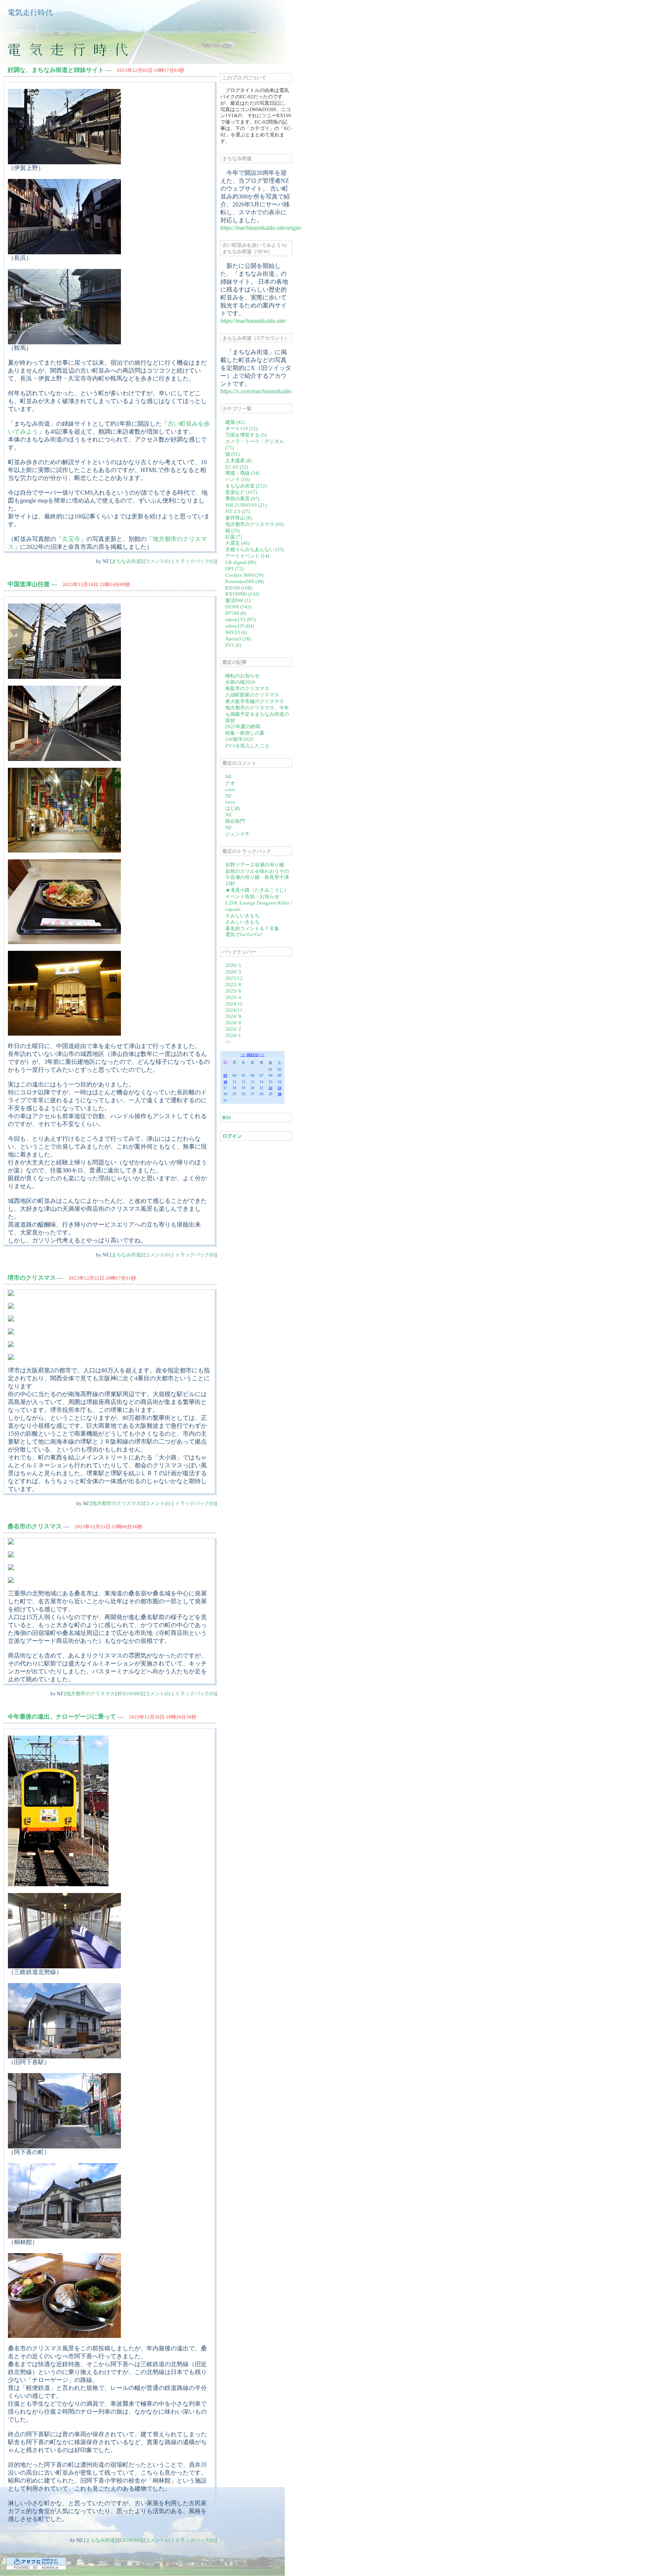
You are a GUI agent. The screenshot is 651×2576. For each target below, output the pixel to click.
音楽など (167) (241, 492)
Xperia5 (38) (238, 639)
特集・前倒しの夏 (245, 733)
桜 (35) (232, 531)
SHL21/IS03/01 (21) (246, 505)
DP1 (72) (234, 569)
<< (228, 1042)
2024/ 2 (233, 1029)
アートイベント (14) (247, 556)
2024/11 (234, 1010)
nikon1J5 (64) (240, 626)
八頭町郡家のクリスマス (252, 695)
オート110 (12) (241, 429)
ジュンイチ (238, 834)
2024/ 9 (233, 1016)
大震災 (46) (237, 543)
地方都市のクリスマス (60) (254, 524)
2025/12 (234, 978)
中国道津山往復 (29, 584)
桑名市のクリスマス (35, 1526)
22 (270, 1088)
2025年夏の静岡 (243, 727)
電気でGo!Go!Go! (244, 934)
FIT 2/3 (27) (238, 511)
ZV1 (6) (233, 645)
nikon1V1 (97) (240, 620)
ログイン (232, 1136)
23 (280, 1088)
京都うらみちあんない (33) (254, 549)
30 (280, 1094)
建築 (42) (235, 422)
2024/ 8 (233, 1023)
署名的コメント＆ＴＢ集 (252, 928)
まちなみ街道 (126, 561)
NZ (228, 777)
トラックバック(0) (195, 561)
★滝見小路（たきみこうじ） (257, 890)
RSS (227, 1118)
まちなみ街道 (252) (246, 486)
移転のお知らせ (242, 676)
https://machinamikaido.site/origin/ (261, 228)
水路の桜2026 (240, 682)
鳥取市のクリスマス (247, 688)
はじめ (233, 808)
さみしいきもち (242, 916)
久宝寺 (71, 539)
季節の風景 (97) (242, 499)
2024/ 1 (233, 1035)
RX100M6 (130, 1694)
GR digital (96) (241, 562)
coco (230, 789)
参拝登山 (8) (238, 518)
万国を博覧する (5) (246, 435)
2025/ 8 (233, 985)
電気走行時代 (30, 12)
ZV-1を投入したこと (248, 746)
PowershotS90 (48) (245, 581)
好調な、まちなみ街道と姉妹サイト (56, 70)
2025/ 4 (233, 997)
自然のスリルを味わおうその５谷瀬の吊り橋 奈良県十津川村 (257, 878)
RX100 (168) (239, 588)
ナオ (230, 783)
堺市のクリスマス (32, 1278)
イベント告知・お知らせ (252, 896)
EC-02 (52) (237, 467)
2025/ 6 (233, 991)
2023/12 (253, 1055)
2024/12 (234, 1004)
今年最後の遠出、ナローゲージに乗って (62, 1717)
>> (262, 1055)
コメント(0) (158, 561)
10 (225, 1082)
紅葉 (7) (234, 537)
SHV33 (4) (236, 632)
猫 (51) (232, 454)
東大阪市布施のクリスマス (255, 701)
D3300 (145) (238, 607)
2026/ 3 (233, 972)
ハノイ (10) (237, 479)
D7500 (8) (236, 613)
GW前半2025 (239, 739)
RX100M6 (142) (242, 594)
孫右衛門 (235, 821)
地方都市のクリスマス (116, 1503)
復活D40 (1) (238, 600)
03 (225, 1075)
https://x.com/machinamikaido (256, 391)
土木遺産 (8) (238, 461)
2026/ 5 (233, 965)
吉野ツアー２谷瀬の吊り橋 (255, 865)
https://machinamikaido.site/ (253, 321)
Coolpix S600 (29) (244, 575)
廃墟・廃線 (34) (242, 473)
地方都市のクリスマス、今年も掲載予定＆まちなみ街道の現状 (257, 714)
